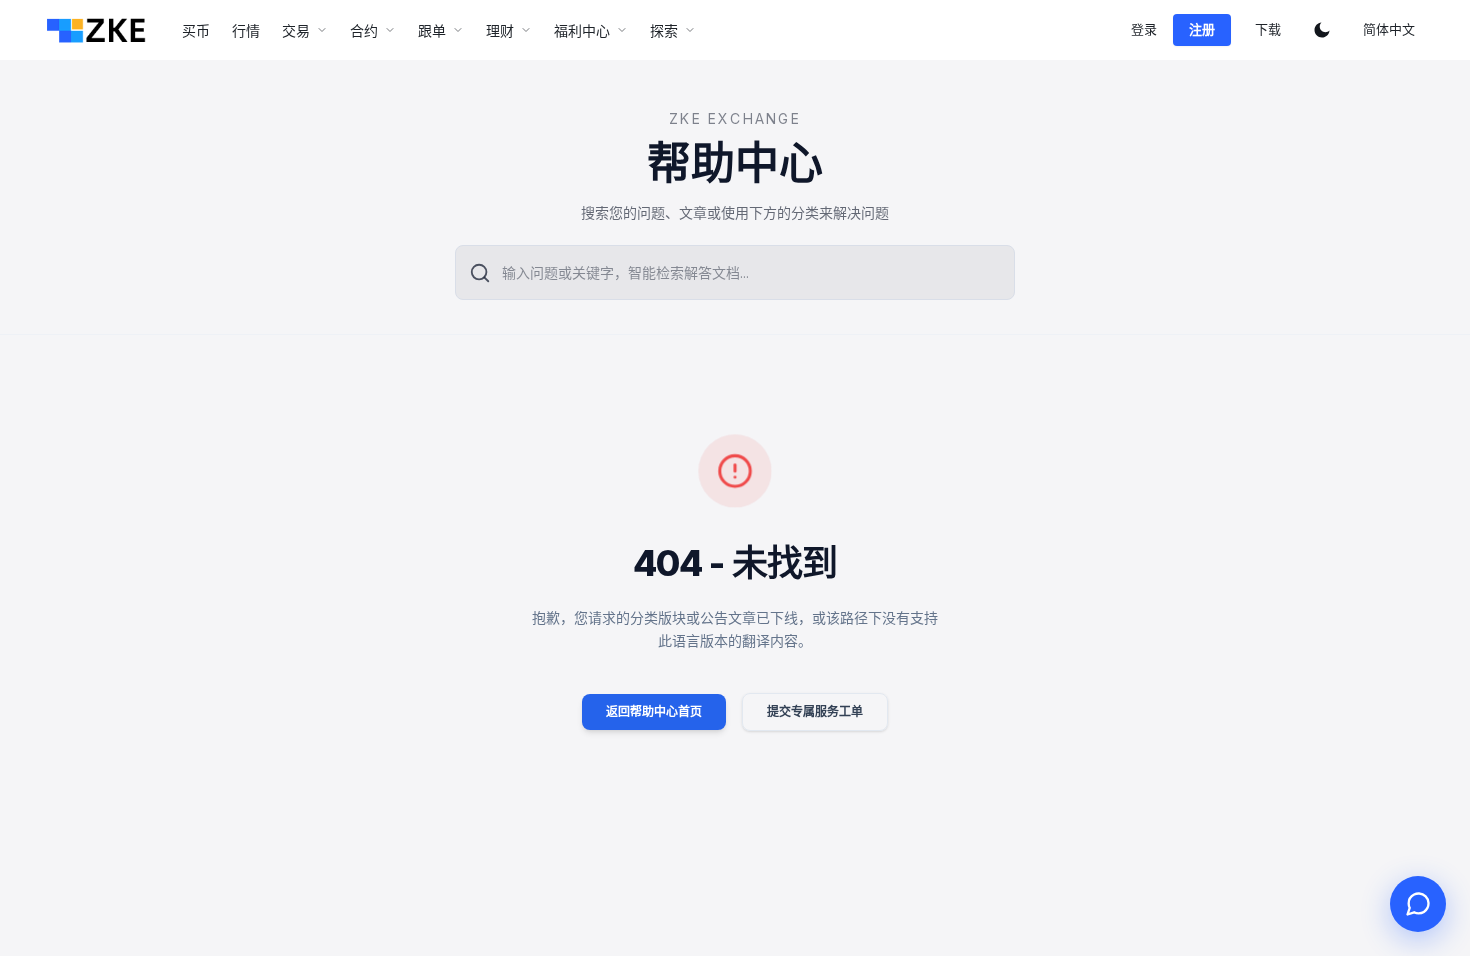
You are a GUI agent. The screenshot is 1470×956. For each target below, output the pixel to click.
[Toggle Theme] (1322, 30)
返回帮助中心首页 (654, 711)
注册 (1202, 29)
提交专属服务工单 (815, 711)
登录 (1144, 29)
